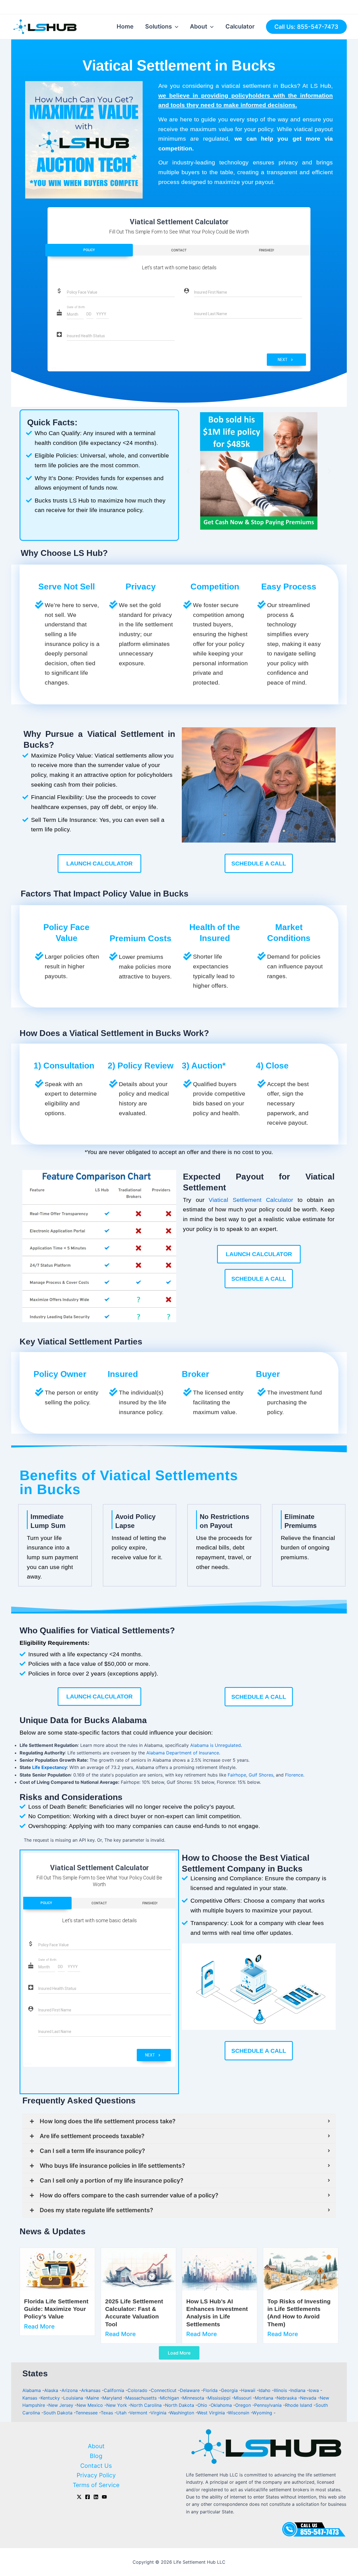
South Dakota (59, 2413)
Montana (265, 2398)
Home (125, 26)
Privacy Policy (96, 2475)
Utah (122, 2413)
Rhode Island (299, 2405)
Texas (108, 2413)
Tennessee (87, 2413)
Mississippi (220, 2398)
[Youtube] (104, 2497)
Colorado (138, 2390)
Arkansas (91, 2390)
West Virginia (212, 2413)
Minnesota (194, 2398)
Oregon (244, 2405)
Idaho (265, 2390)
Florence (294, 1775)
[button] (188, 471)
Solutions (159, 26)
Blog (96, 2456)
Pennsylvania (269, 2405)
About (199, 26)
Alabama (32, 2390)
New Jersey (62, 2405)
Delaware (190, 2390)
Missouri (243, 2398)
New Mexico (90, 2405)
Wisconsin (239, 2413)
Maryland (113, 2398)
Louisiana (74, 2398)
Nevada (309, 2398)
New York (117, 2405)
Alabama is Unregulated (215, 1745)
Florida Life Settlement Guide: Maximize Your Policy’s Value (56, 2309)
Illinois (281, 2390)
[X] (79, 2497)
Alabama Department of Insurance (183, 1753)
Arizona (70, 2390)
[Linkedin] (96, 2497)
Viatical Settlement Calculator (251, 1200)
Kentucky (51, 2398)
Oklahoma (222, 2405)
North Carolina (147, 2405)
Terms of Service (96, 2485)
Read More (39, 2326)
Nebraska (287, 2398)
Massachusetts (142, 2398)
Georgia (230, 2390)
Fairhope (237, 1775)
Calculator (240, 26)
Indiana (299, 2390)
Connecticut (164, 2390)
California (115, 2390)
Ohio (203, 2405)
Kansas (30, 2398)
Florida (211, 2390)
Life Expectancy (50, 1767)
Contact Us (96, 2466)
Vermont (139, 2413)
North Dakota (180, 2405)
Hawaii (249, 2390)
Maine (93, 2398)
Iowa (315, 2390)
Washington (182, 2413)
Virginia (159, 2413)
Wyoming (263, 2413)
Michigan (170, 2398)
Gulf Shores (261, 1775)
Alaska (52, 2390)
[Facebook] (88, 2497)
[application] (175, 27)
